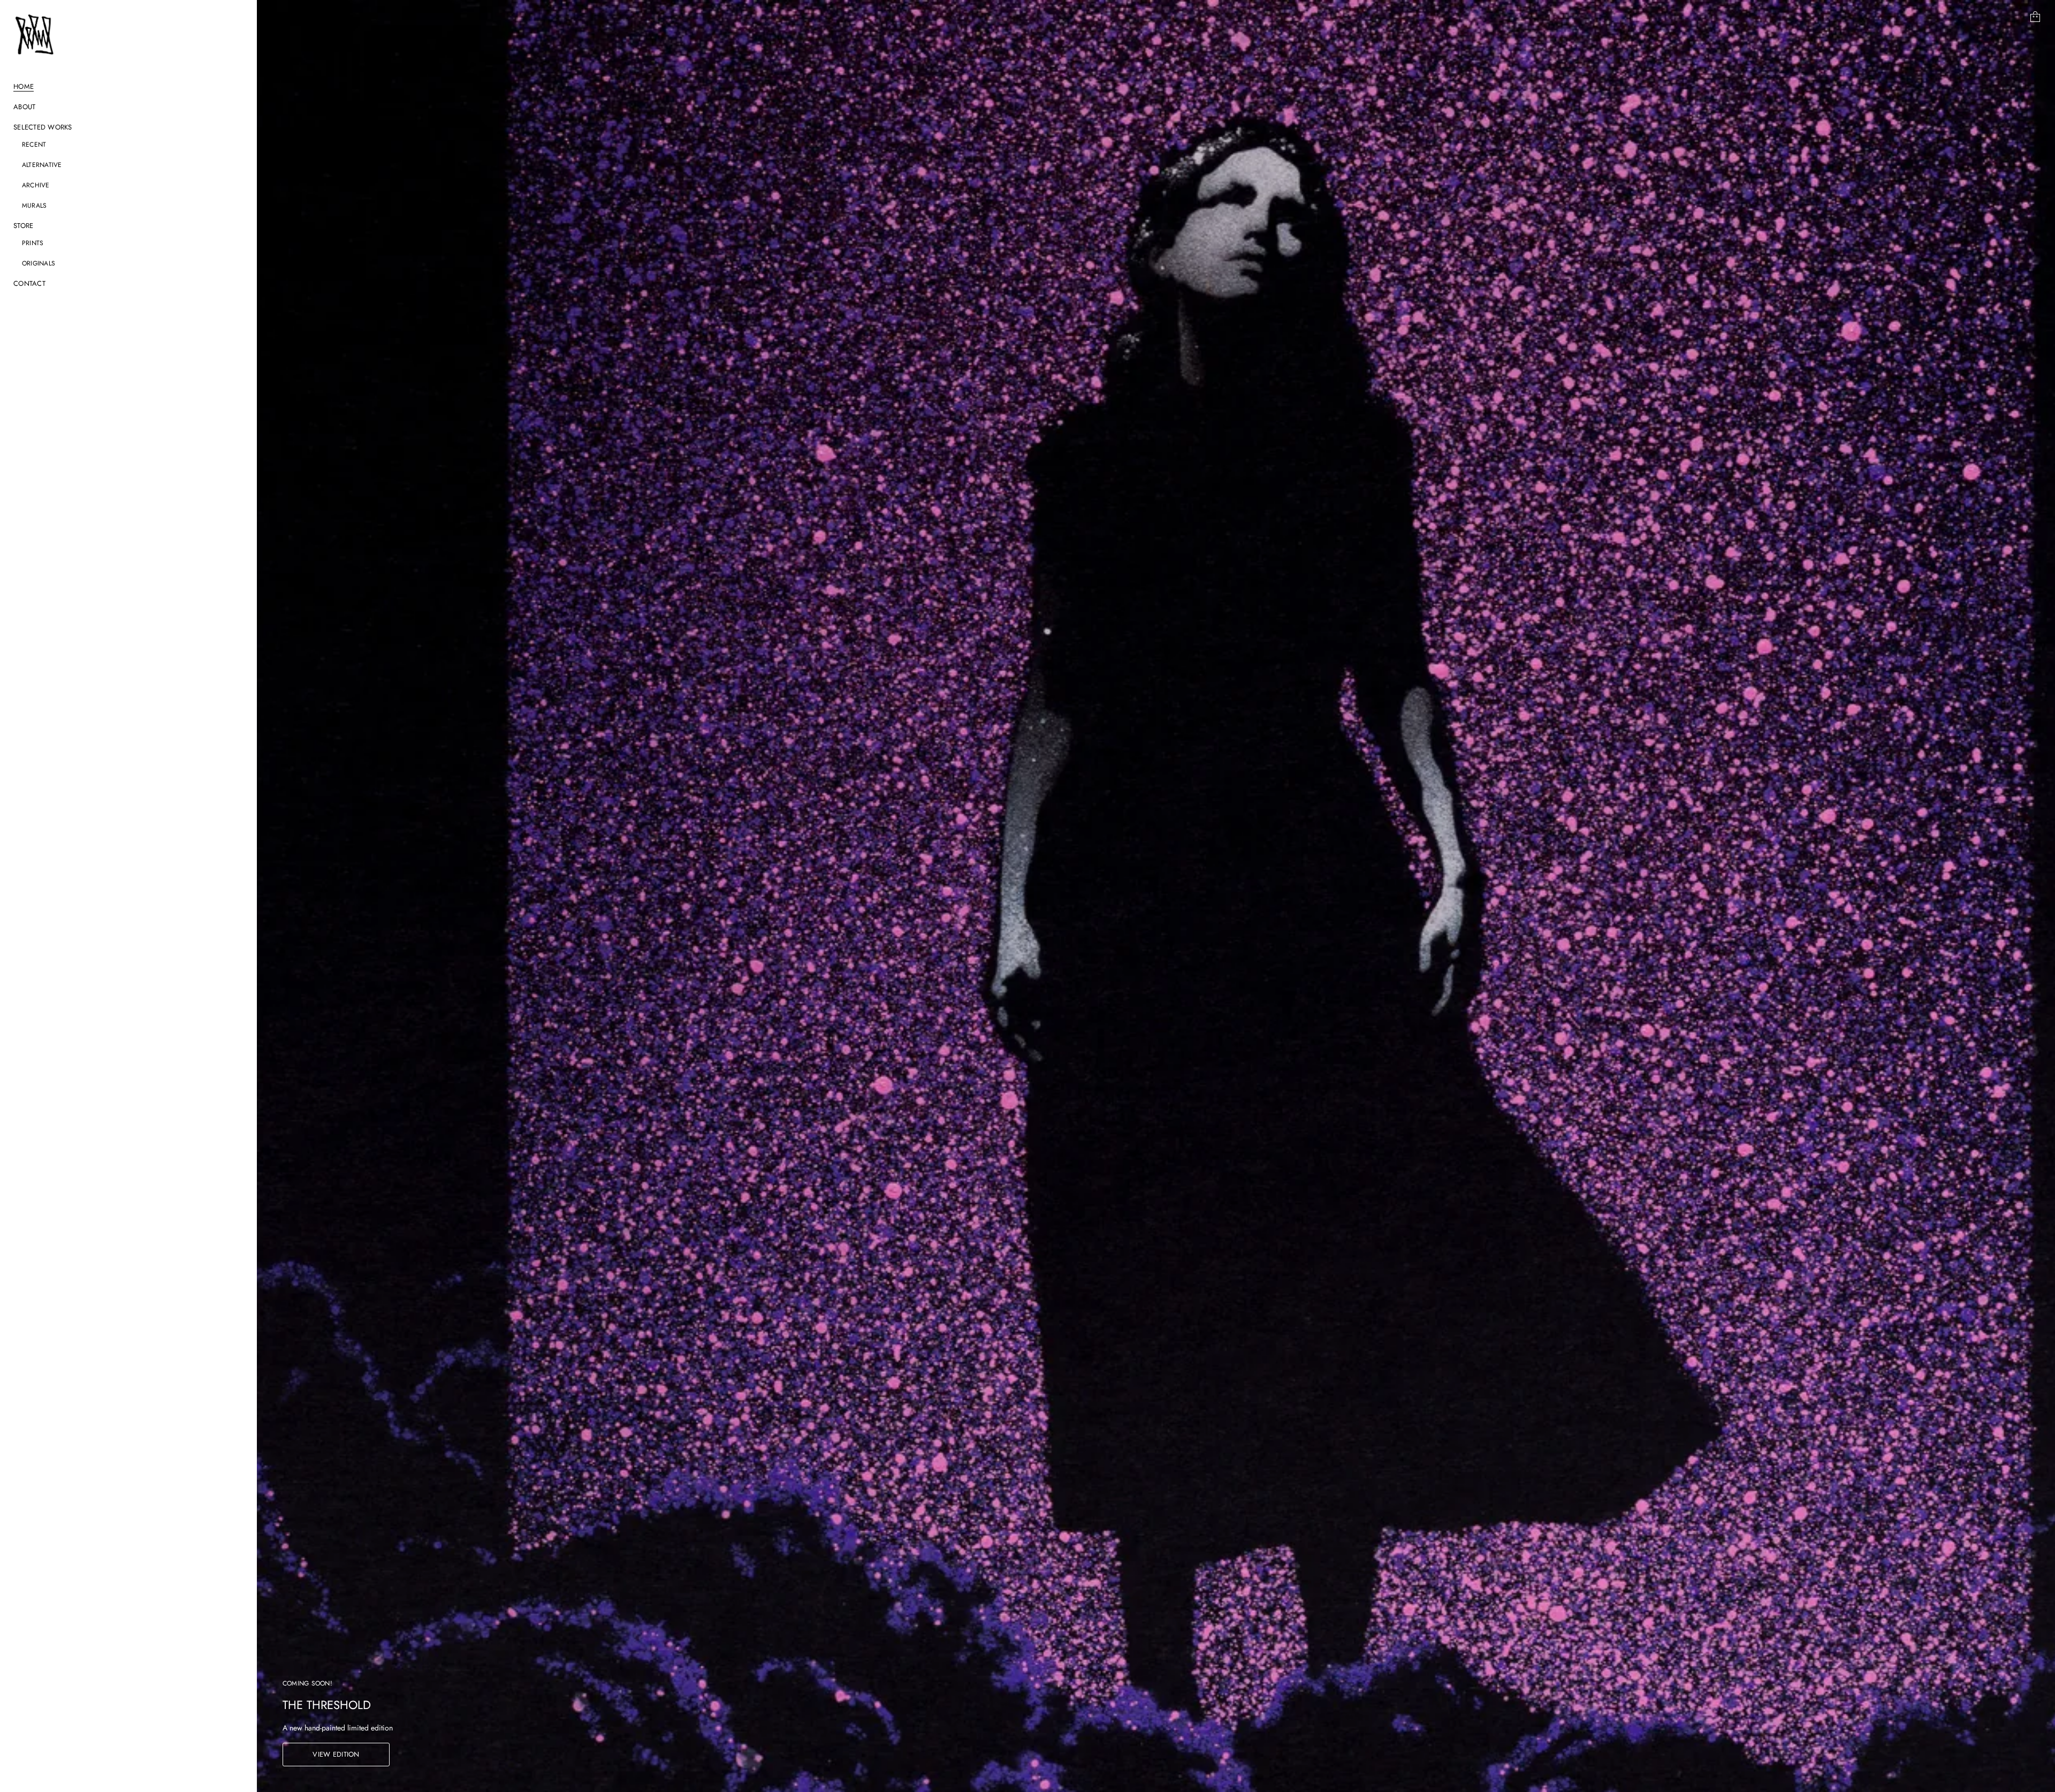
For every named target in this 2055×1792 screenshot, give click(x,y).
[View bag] (2035, 17)
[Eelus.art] (35, 34)
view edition (336, 1754)
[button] (2035, 17)
